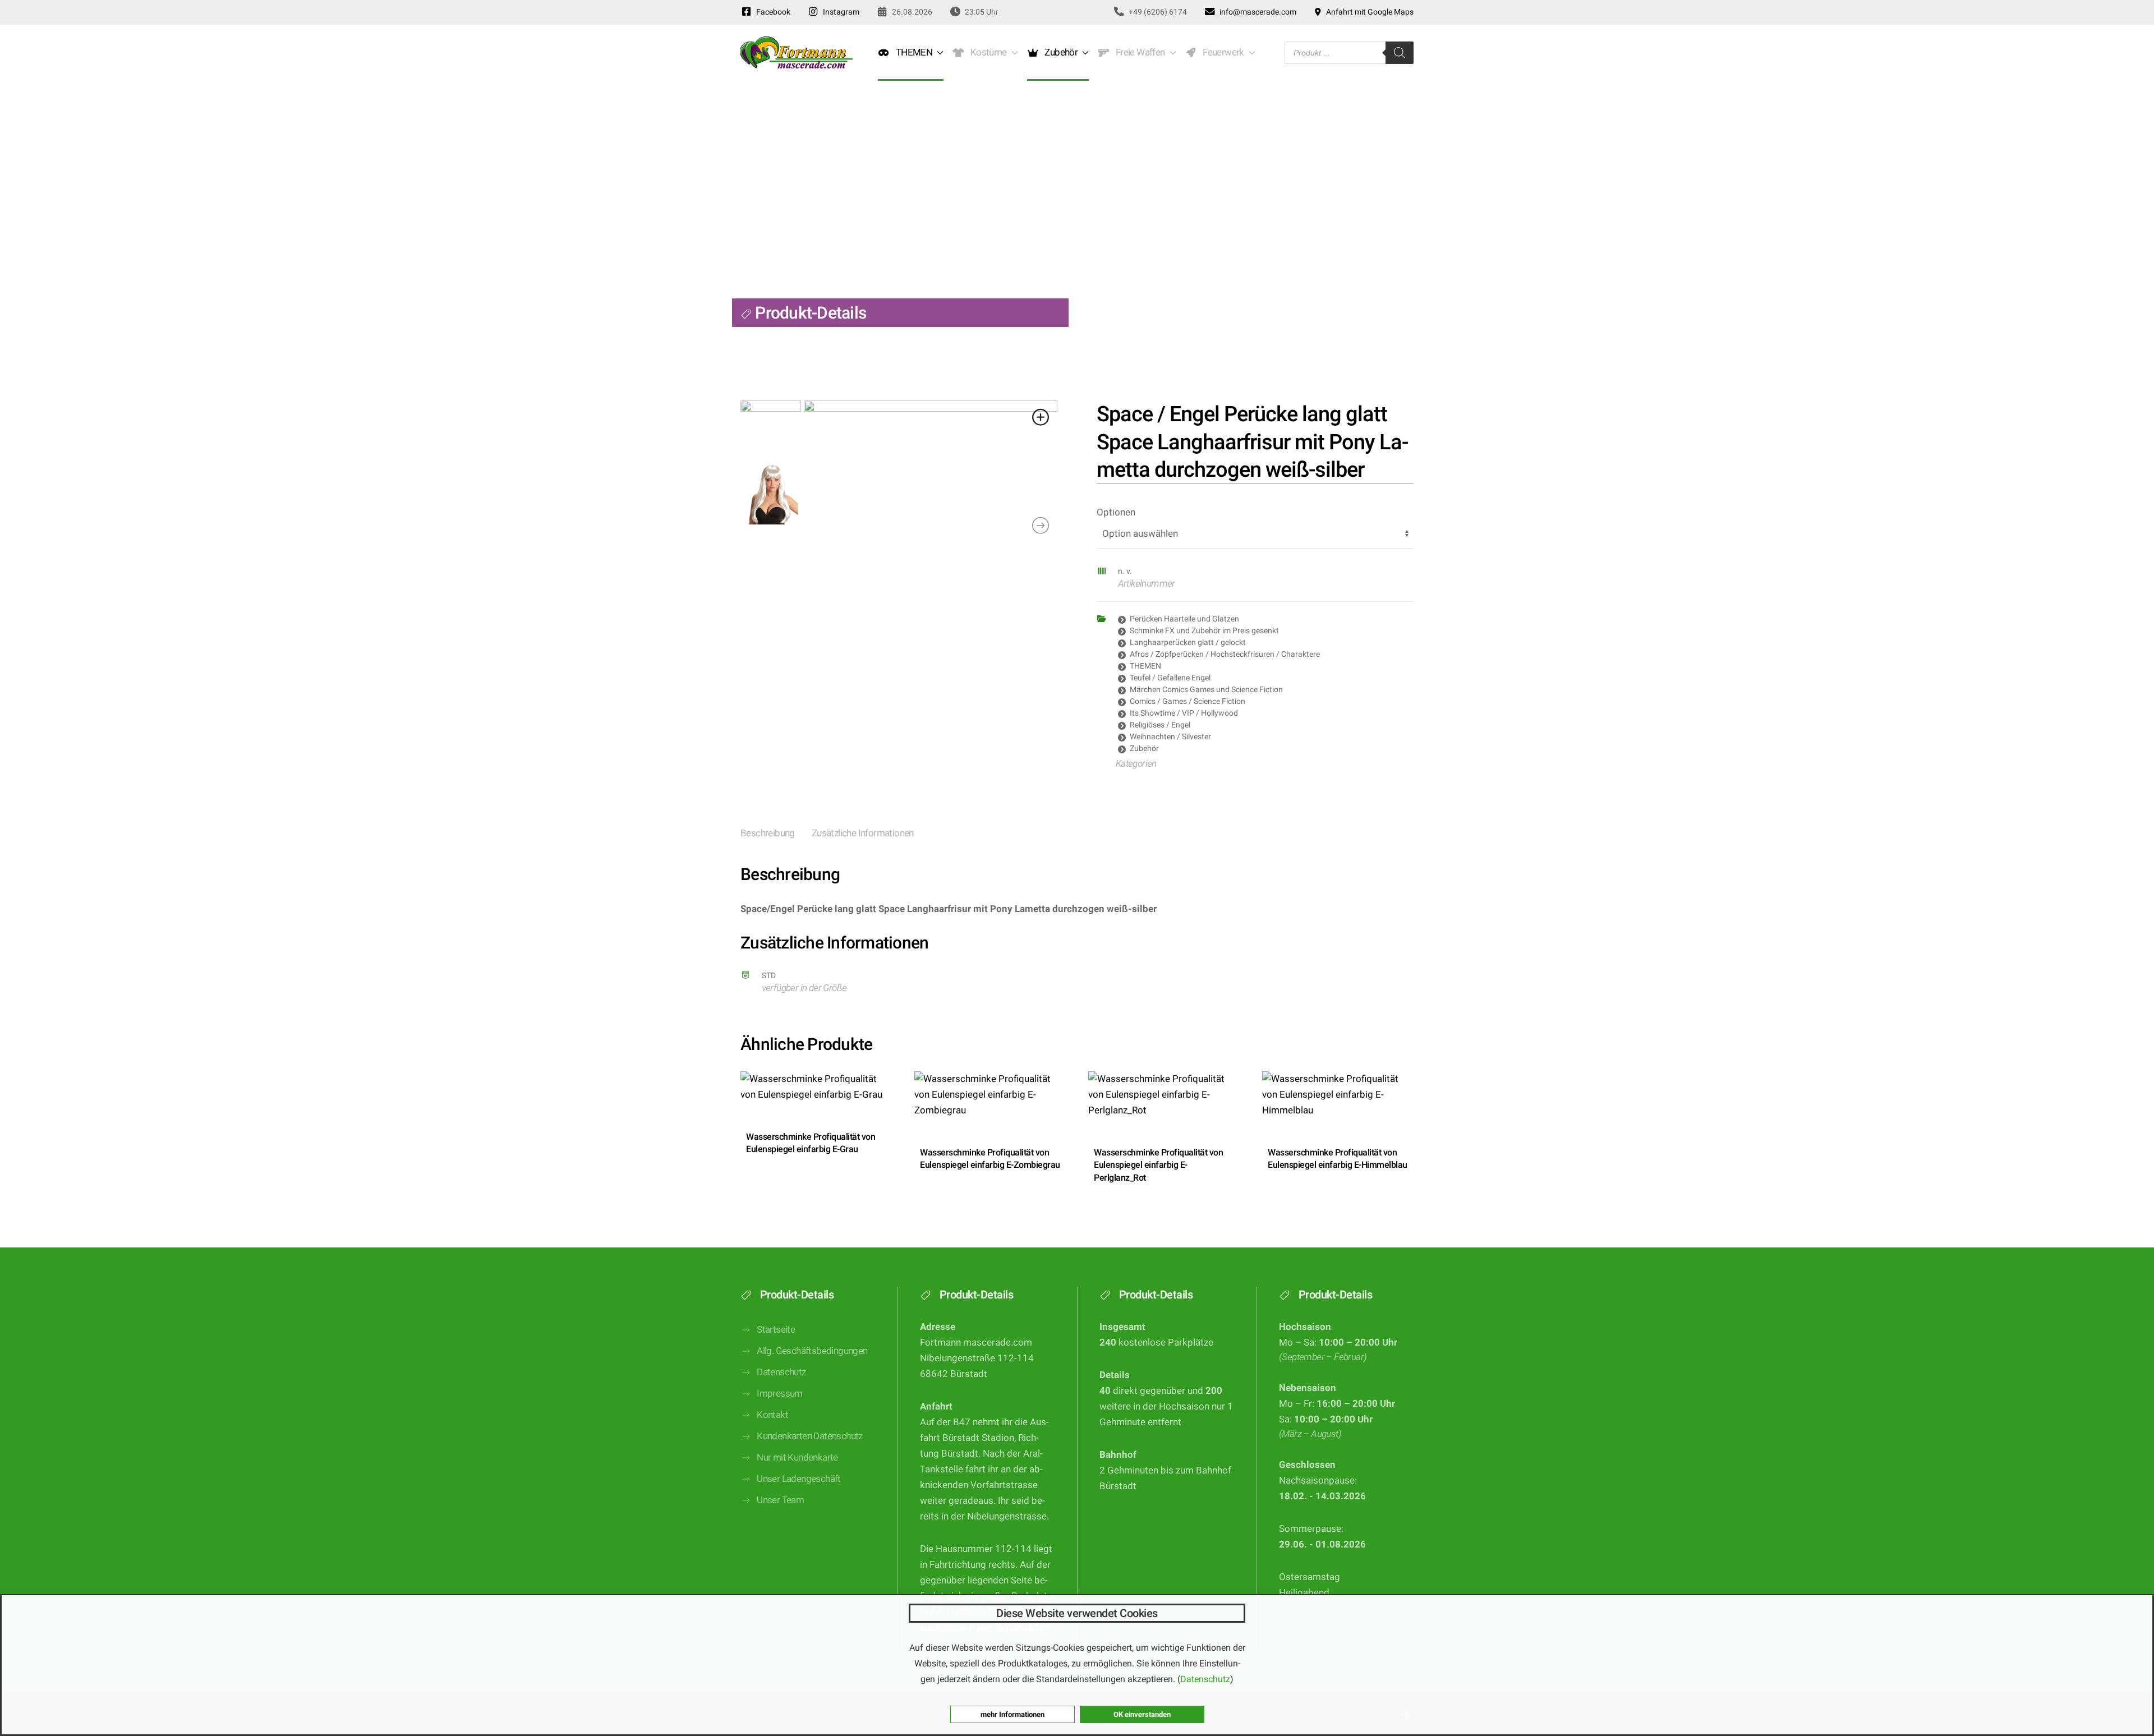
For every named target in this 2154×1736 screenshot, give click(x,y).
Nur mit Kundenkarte (797, 1458)
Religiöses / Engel (1160, 725)
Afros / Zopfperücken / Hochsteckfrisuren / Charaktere (1225, 654)
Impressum (780, 1394)
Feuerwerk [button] (1221, 52)
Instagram (839, 12)
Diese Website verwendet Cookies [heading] (1077, 1613)
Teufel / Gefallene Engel (1170, 678)
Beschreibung (768, 833)
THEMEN (1145, 666)
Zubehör (1144, 748)
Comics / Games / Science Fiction (1188, 701)
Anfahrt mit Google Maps (1368, 12)
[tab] (759, 834)
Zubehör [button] (1060, 52)
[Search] (1400, 53)
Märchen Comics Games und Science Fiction (1206, 689)
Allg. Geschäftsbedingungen (812, 1351)
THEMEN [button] (912, 52)
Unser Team (780, 1500)
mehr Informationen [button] (1012, 1714)
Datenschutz (781, 1372)
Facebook (772, 12)
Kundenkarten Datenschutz (810, 1436)
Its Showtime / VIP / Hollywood (1184, 713)
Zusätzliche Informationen (863, 833)
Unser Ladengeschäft (799, 1479)
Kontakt (772, 1415)
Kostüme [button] (987, 52)
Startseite (776, 1330)
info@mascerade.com (1256, 12)
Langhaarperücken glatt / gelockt (1188, 642)
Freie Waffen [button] (1138, 52)
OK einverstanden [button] (1142, 1714)
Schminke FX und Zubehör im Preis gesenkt (1204, 630)
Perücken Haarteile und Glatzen (1184, 619)
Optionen (1116, 512)
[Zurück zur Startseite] (797, 53)
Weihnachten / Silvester (1170, 736)
